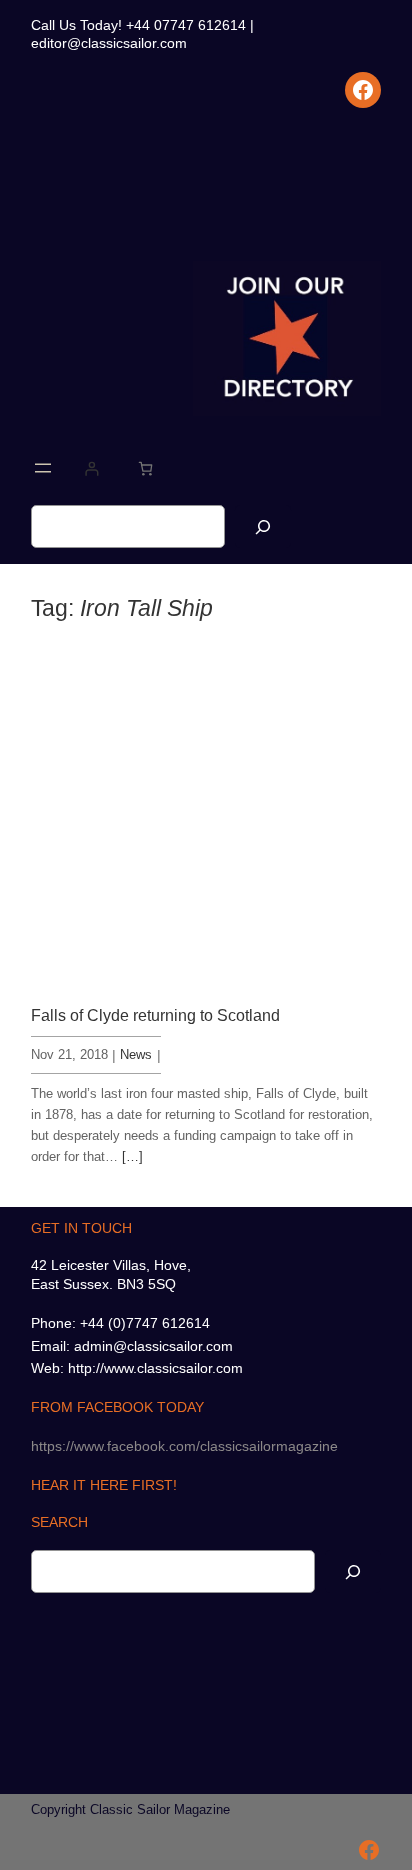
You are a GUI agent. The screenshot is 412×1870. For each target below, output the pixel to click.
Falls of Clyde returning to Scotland (155, 1015)
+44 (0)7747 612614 (145, 1323)
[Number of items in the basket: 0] (145, 468)
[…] (132, 1156)
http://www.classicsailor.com (155, 1368)
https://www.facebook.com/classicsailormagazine (184, 1446)
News (136, 1054)
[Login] (91, 468)
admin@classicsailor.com (153, 1346)
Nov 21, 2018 (69, 1054)
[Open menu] (43, 468)
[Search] (263, 526)
